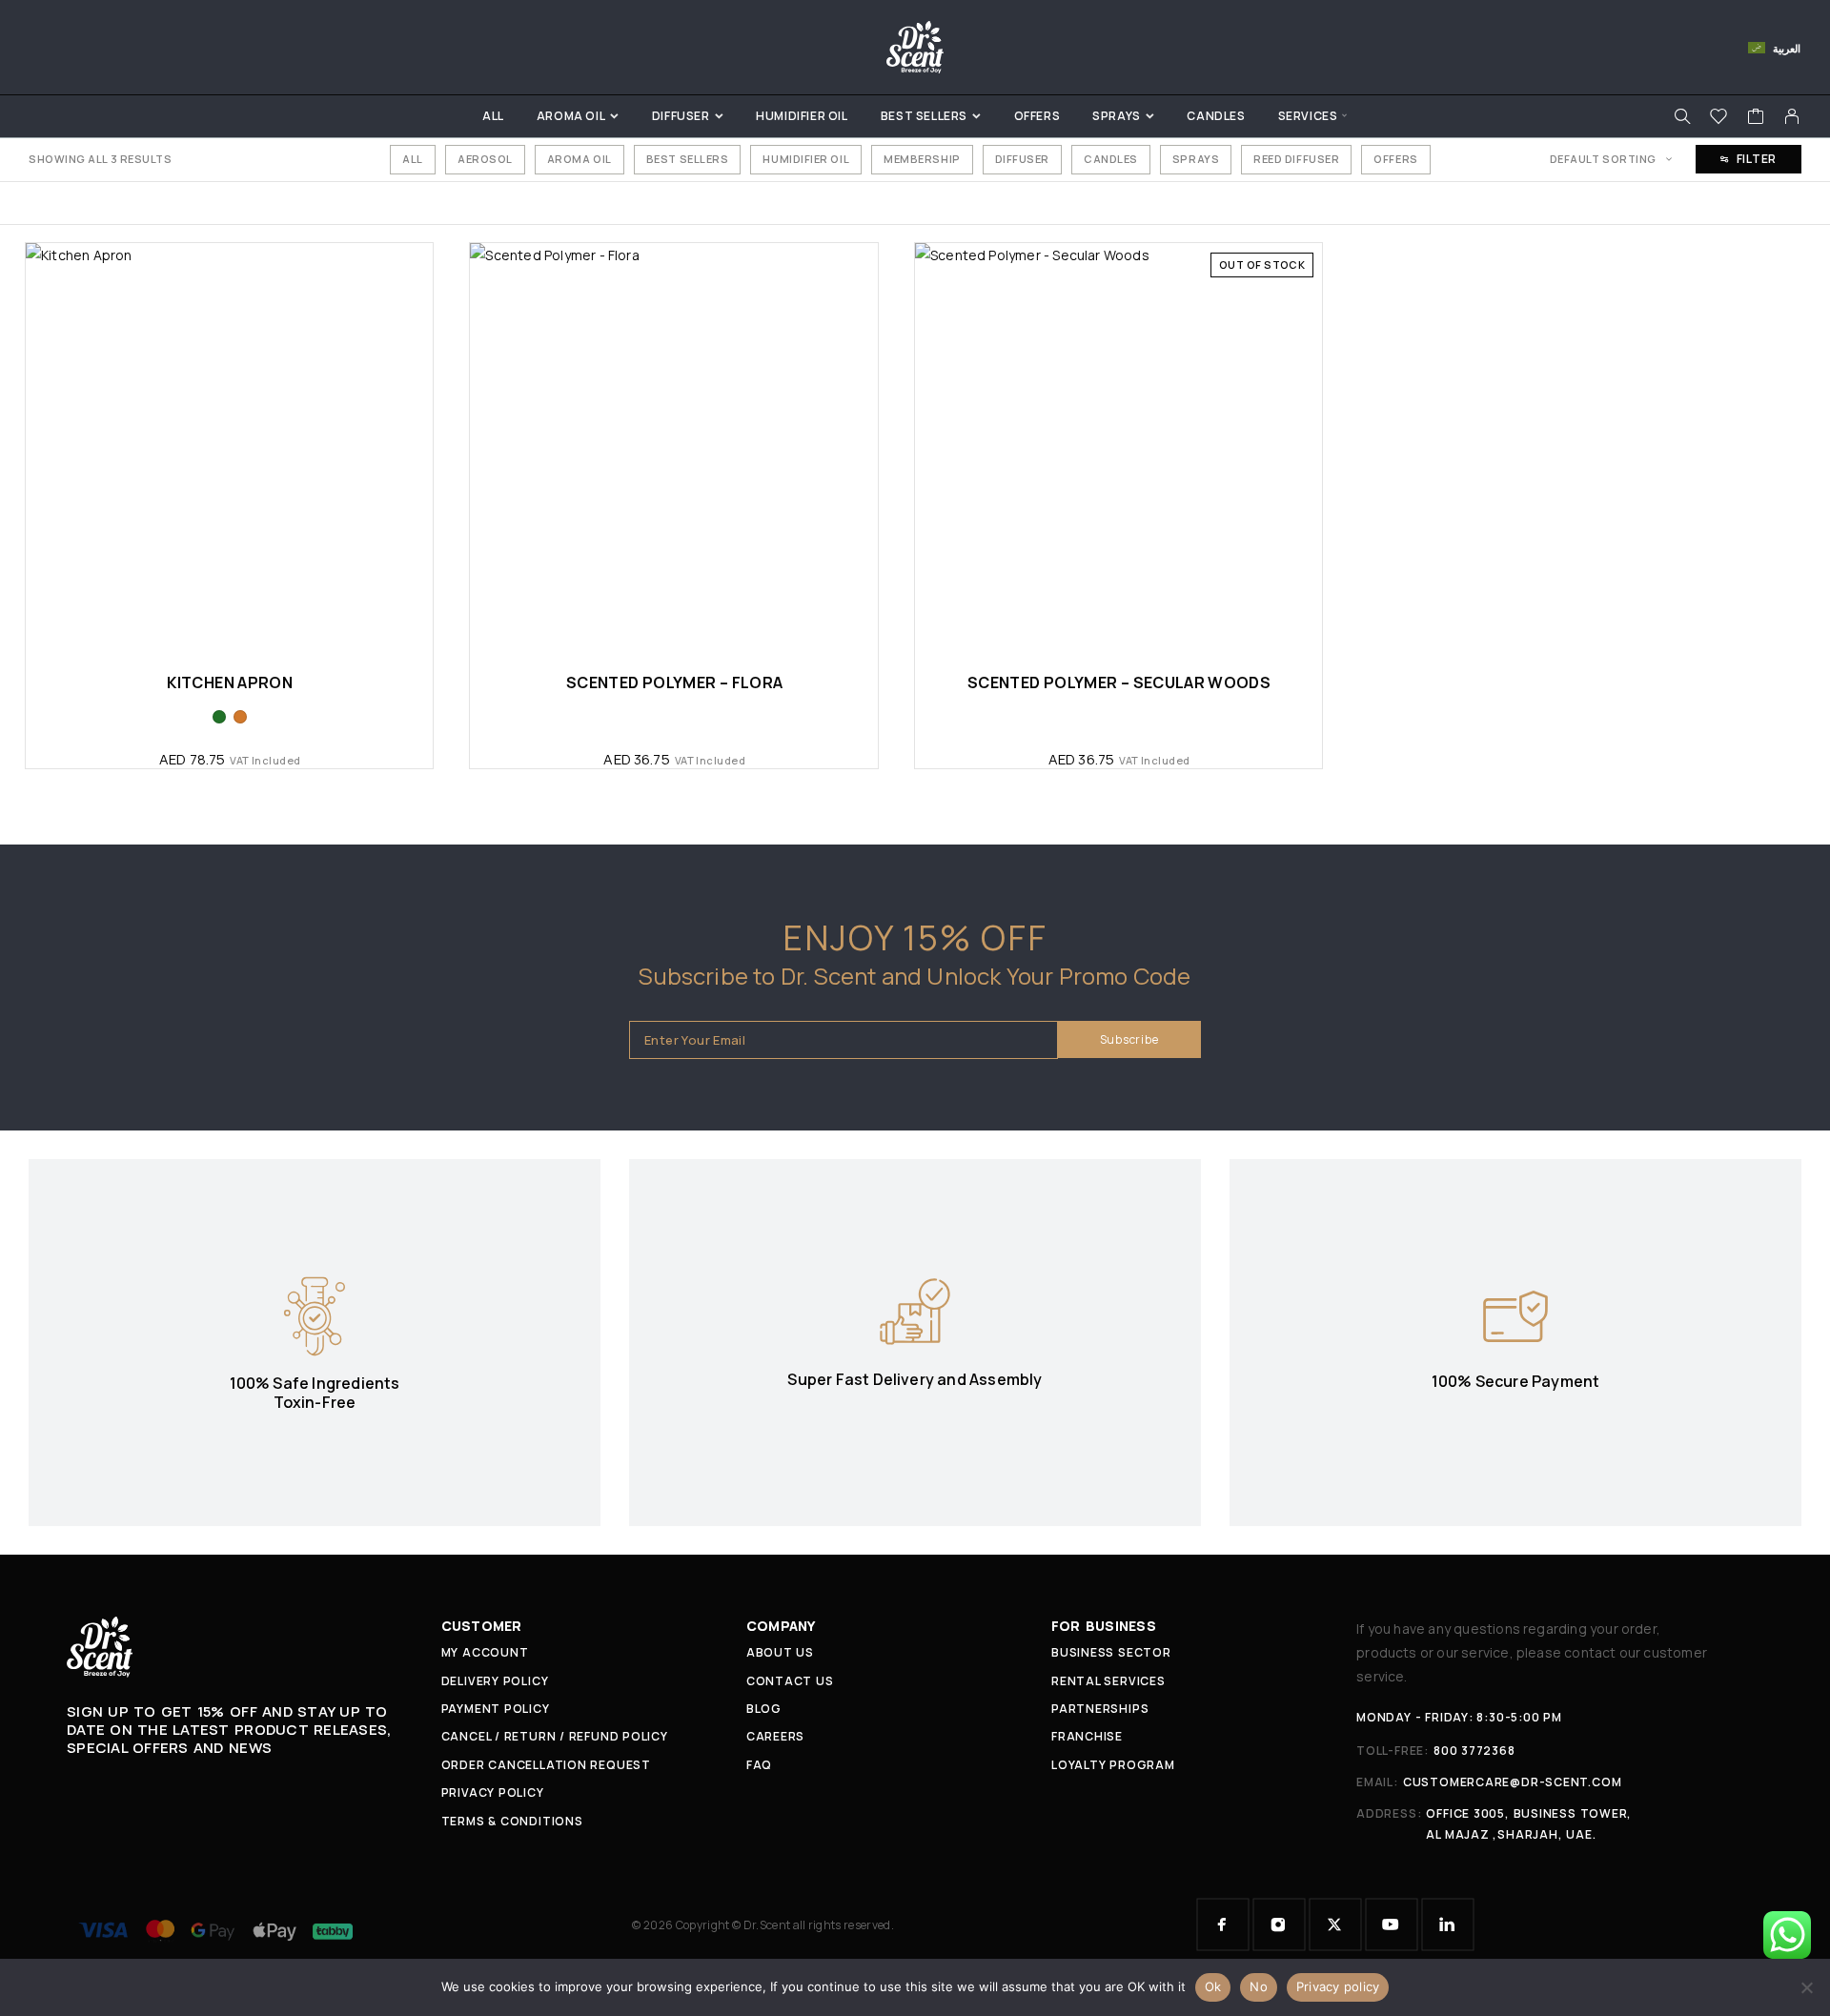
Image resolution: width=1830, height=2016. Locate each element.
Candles (1216, 116)
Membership (922, 159)
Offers (1037, 116)
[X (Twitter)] (1335, 1924)
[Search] (1682, 116)
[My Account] (1792, 116)
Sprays (1117, 116)
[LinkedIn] (1448, 1924)
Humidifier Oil (802, 116)
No (1259, 1986)
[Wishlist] (1719, 118)
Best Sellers (924, 116)
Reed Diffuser (1296, 159)
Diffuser (681, 116)
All (493, 116)
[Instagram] (1279, 1924)
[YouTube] (1392, 1924)
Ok (1213, 1986)
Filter (1757, 159)
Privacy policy (1338, 1986)
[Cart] (1756, 118)
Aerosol (485, 159)
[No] (1806, 1987)
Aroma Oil (571, 116)
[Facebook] (1223, 1924)
